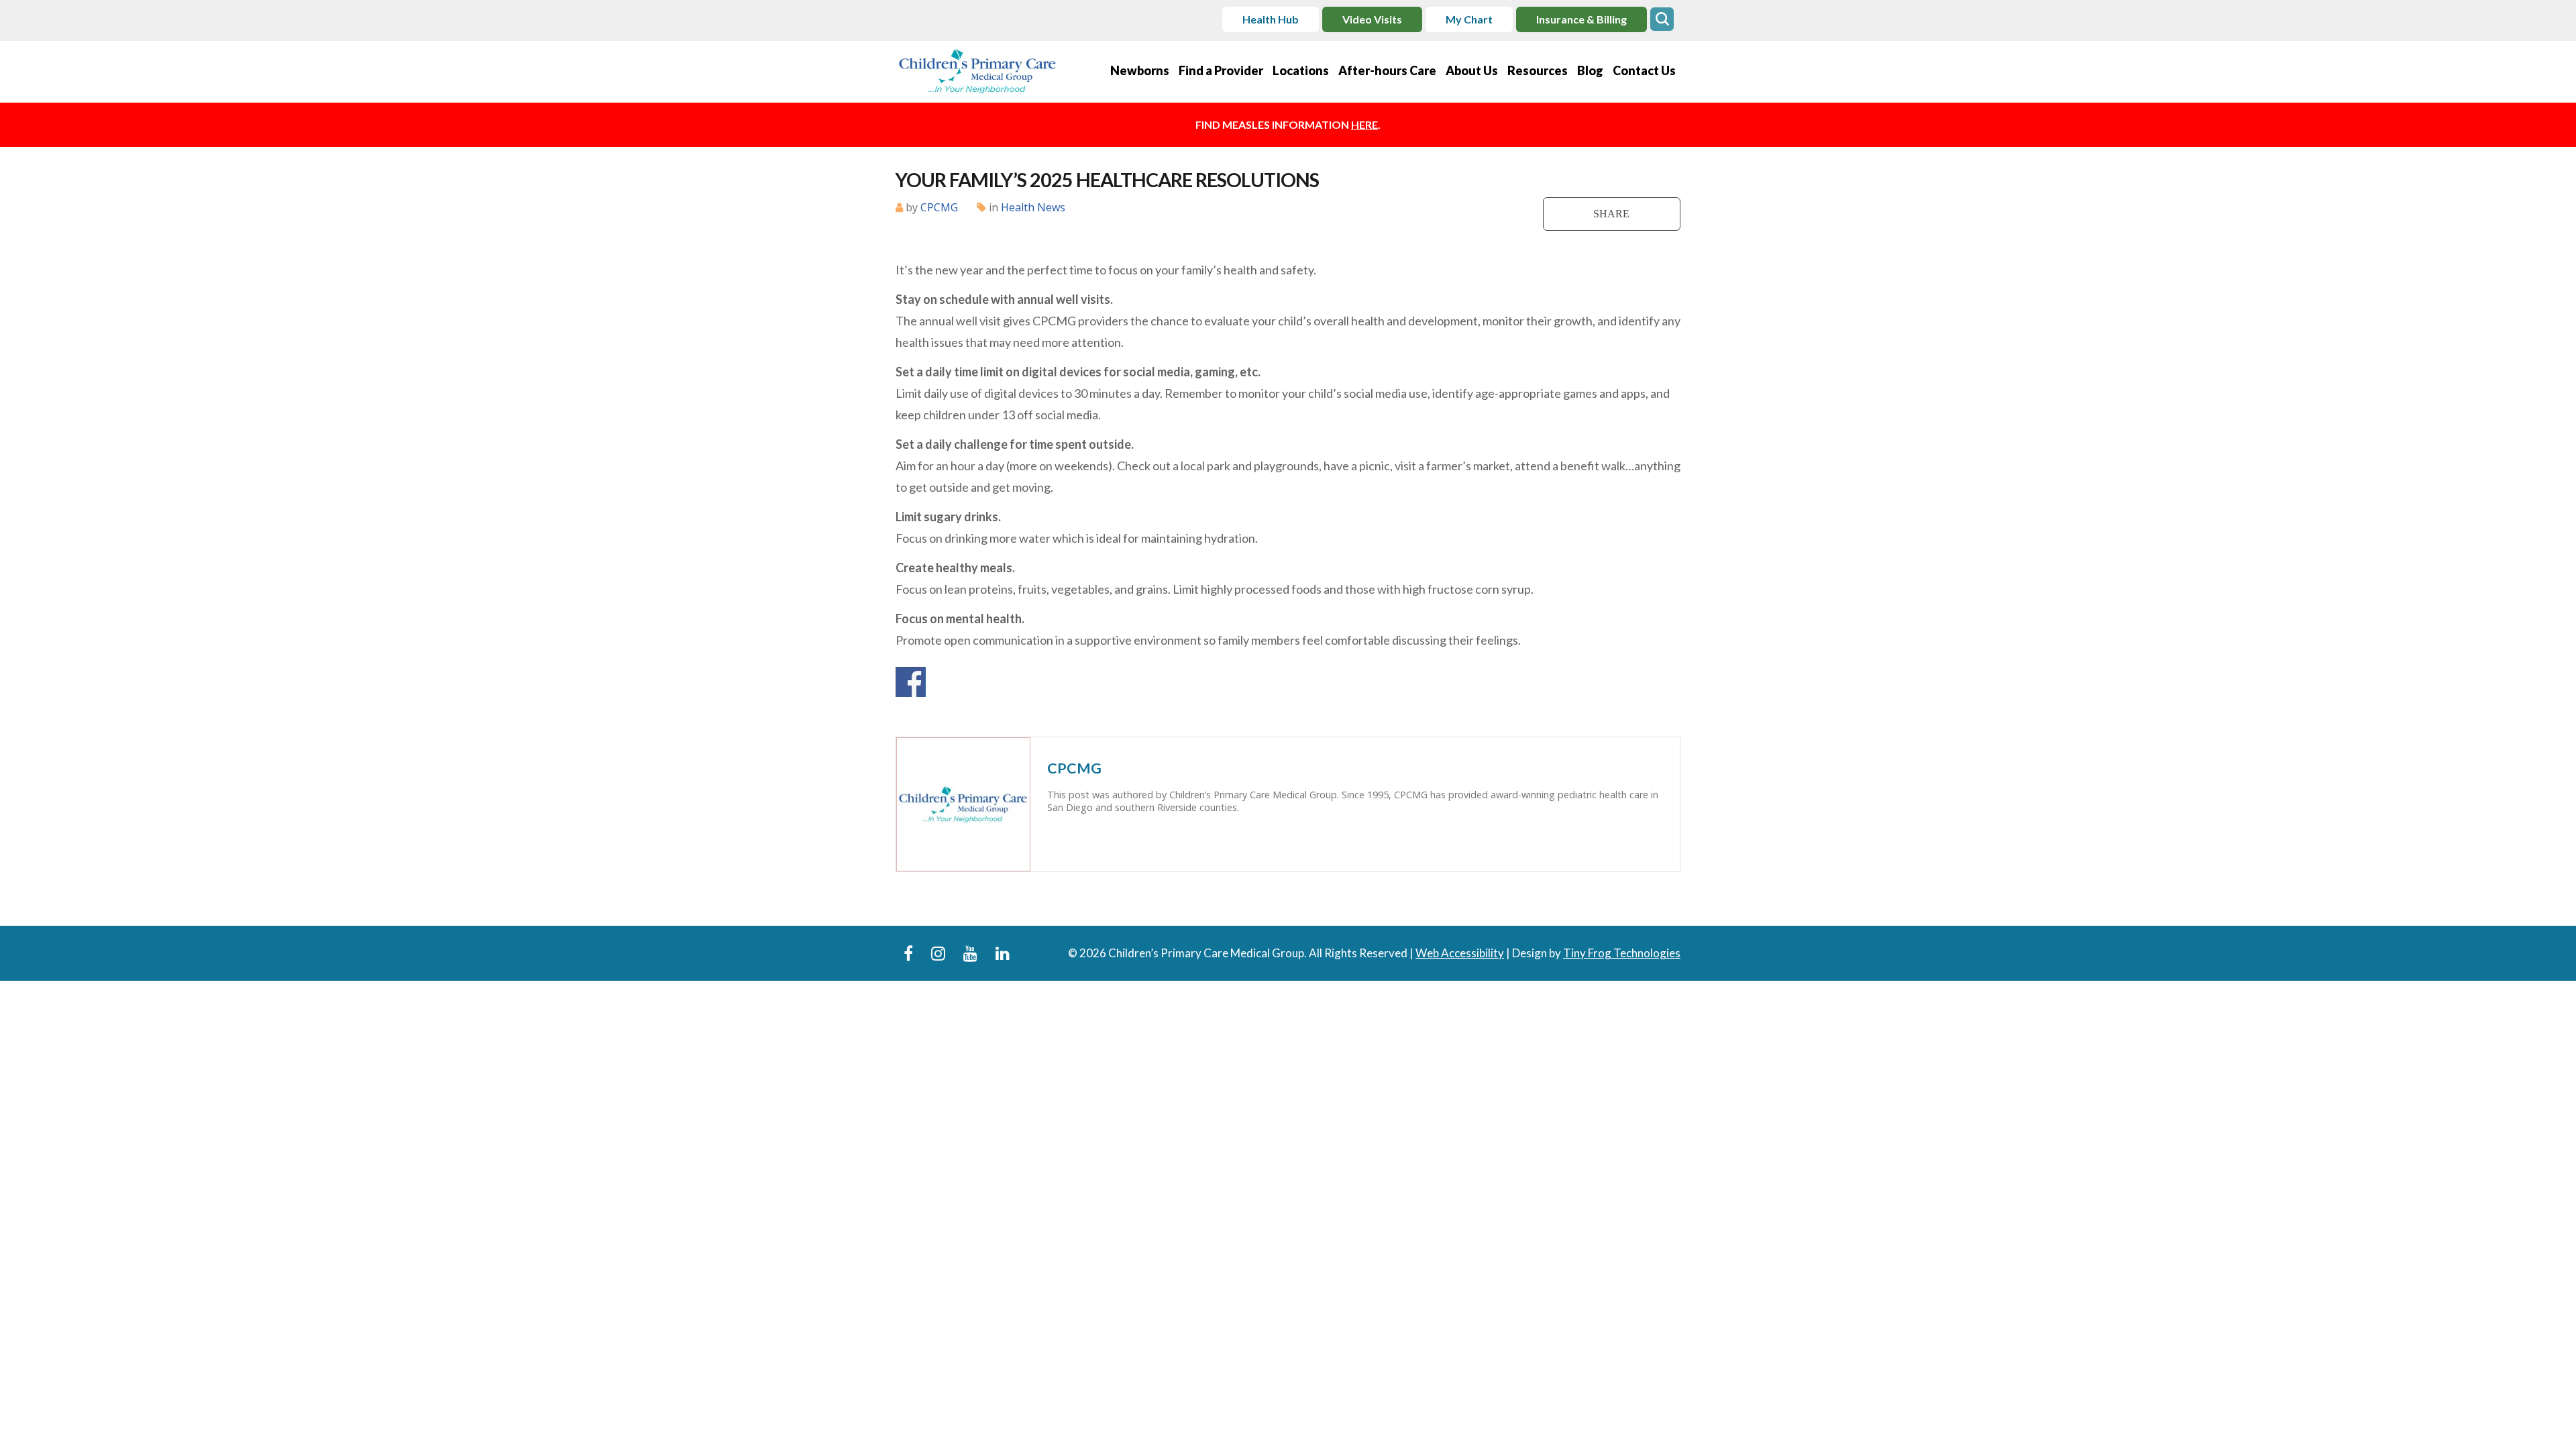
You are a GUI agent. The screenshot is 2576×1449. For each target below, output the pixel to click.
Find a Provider (1221, 70)
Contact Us (1644, 70)
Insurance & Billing (1581, 19)
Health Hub (1271, 19)
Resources (1538, 70)
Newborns (1140, 70)
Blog (1590, 70)
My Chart (1469, 19)
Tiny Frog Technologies (1622, 953)
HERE (1364, 124)
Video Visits (1372, 19)
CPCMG (939, 207)
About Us (1472, 70)
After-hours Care (1387, 70)
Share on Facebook (911, 682)
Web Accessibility (1460, 953)
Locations (1301, 70)
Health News (1033, 207)
